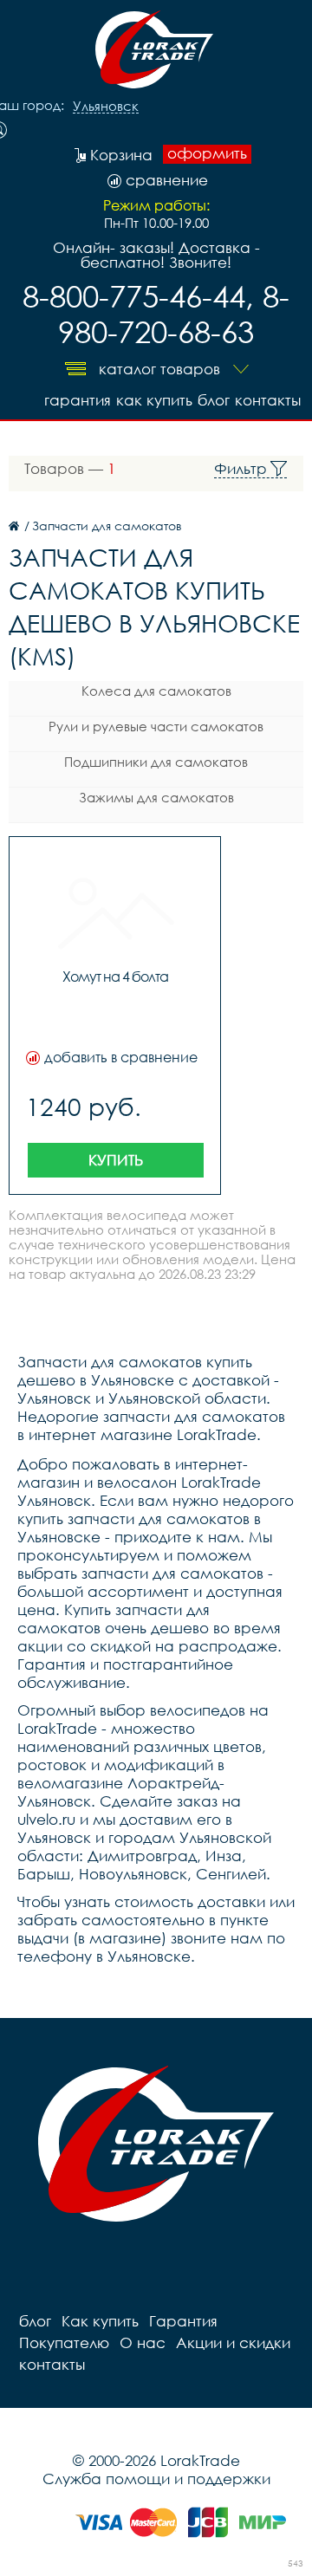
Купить (116, 1160)
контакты (268, 400)
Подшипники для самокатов (156, 762)
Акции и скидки (233, 2342)
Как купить (154, 400)
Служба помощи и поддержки (156, 2479)
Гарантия (78, 400)
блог (214, 400)
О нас (143, 2342)
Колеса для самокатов (156, 691)
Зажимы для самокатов (156, 797)
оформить (207, 153)
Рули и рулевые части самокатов (156, 726)
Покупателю (64, 2342)
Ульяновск (106, 107)
